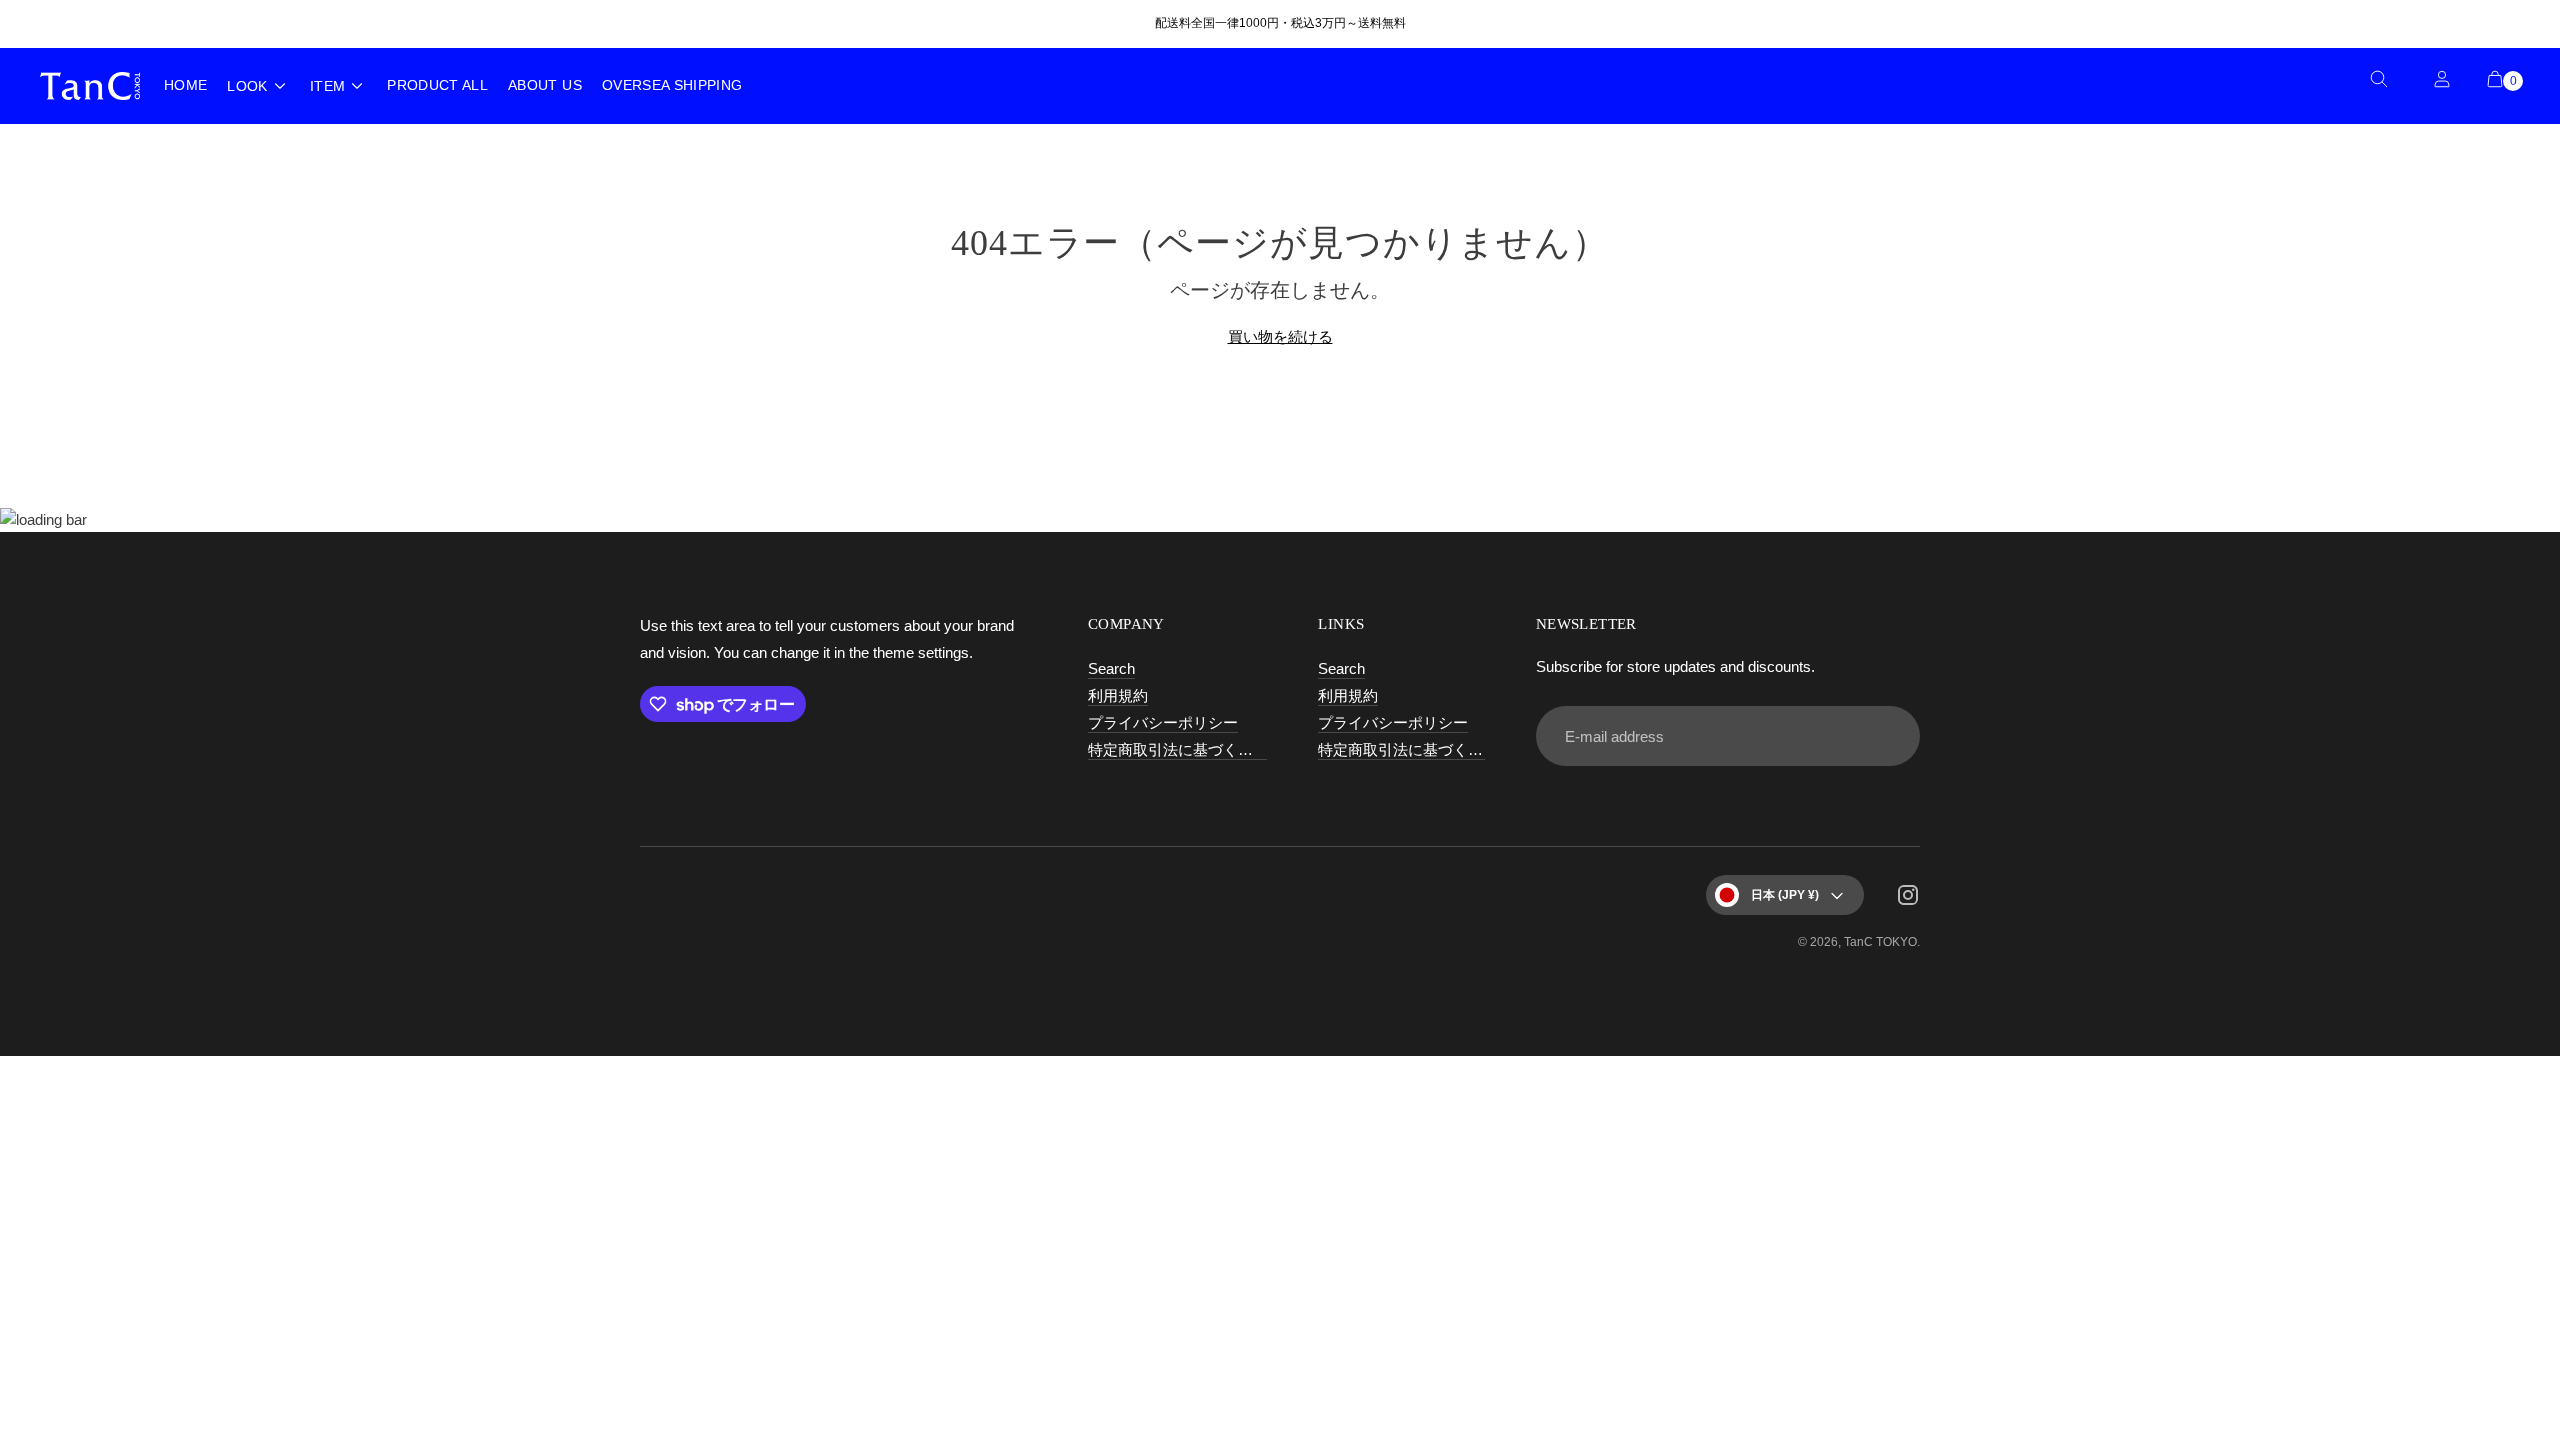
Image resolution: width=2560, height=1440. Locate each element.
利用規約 (1118, 695)
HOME (185, 85)
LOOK (247, 86)
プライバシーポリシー (1163, 722)
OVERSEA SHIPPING (672, 85)
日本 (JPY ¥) (1785, 895)
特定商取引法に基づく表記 (1178, 749)
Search (1111, 668)
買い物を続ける (1280, 336)
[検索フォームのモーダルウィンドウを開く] (2386, 86)
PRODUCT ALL (437, 85)
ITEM (327, 86)
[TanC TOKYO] (90, 85)
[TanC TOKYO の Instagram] (1908, 898)
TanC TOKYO (1880, 942)
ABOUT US (545, 85)
